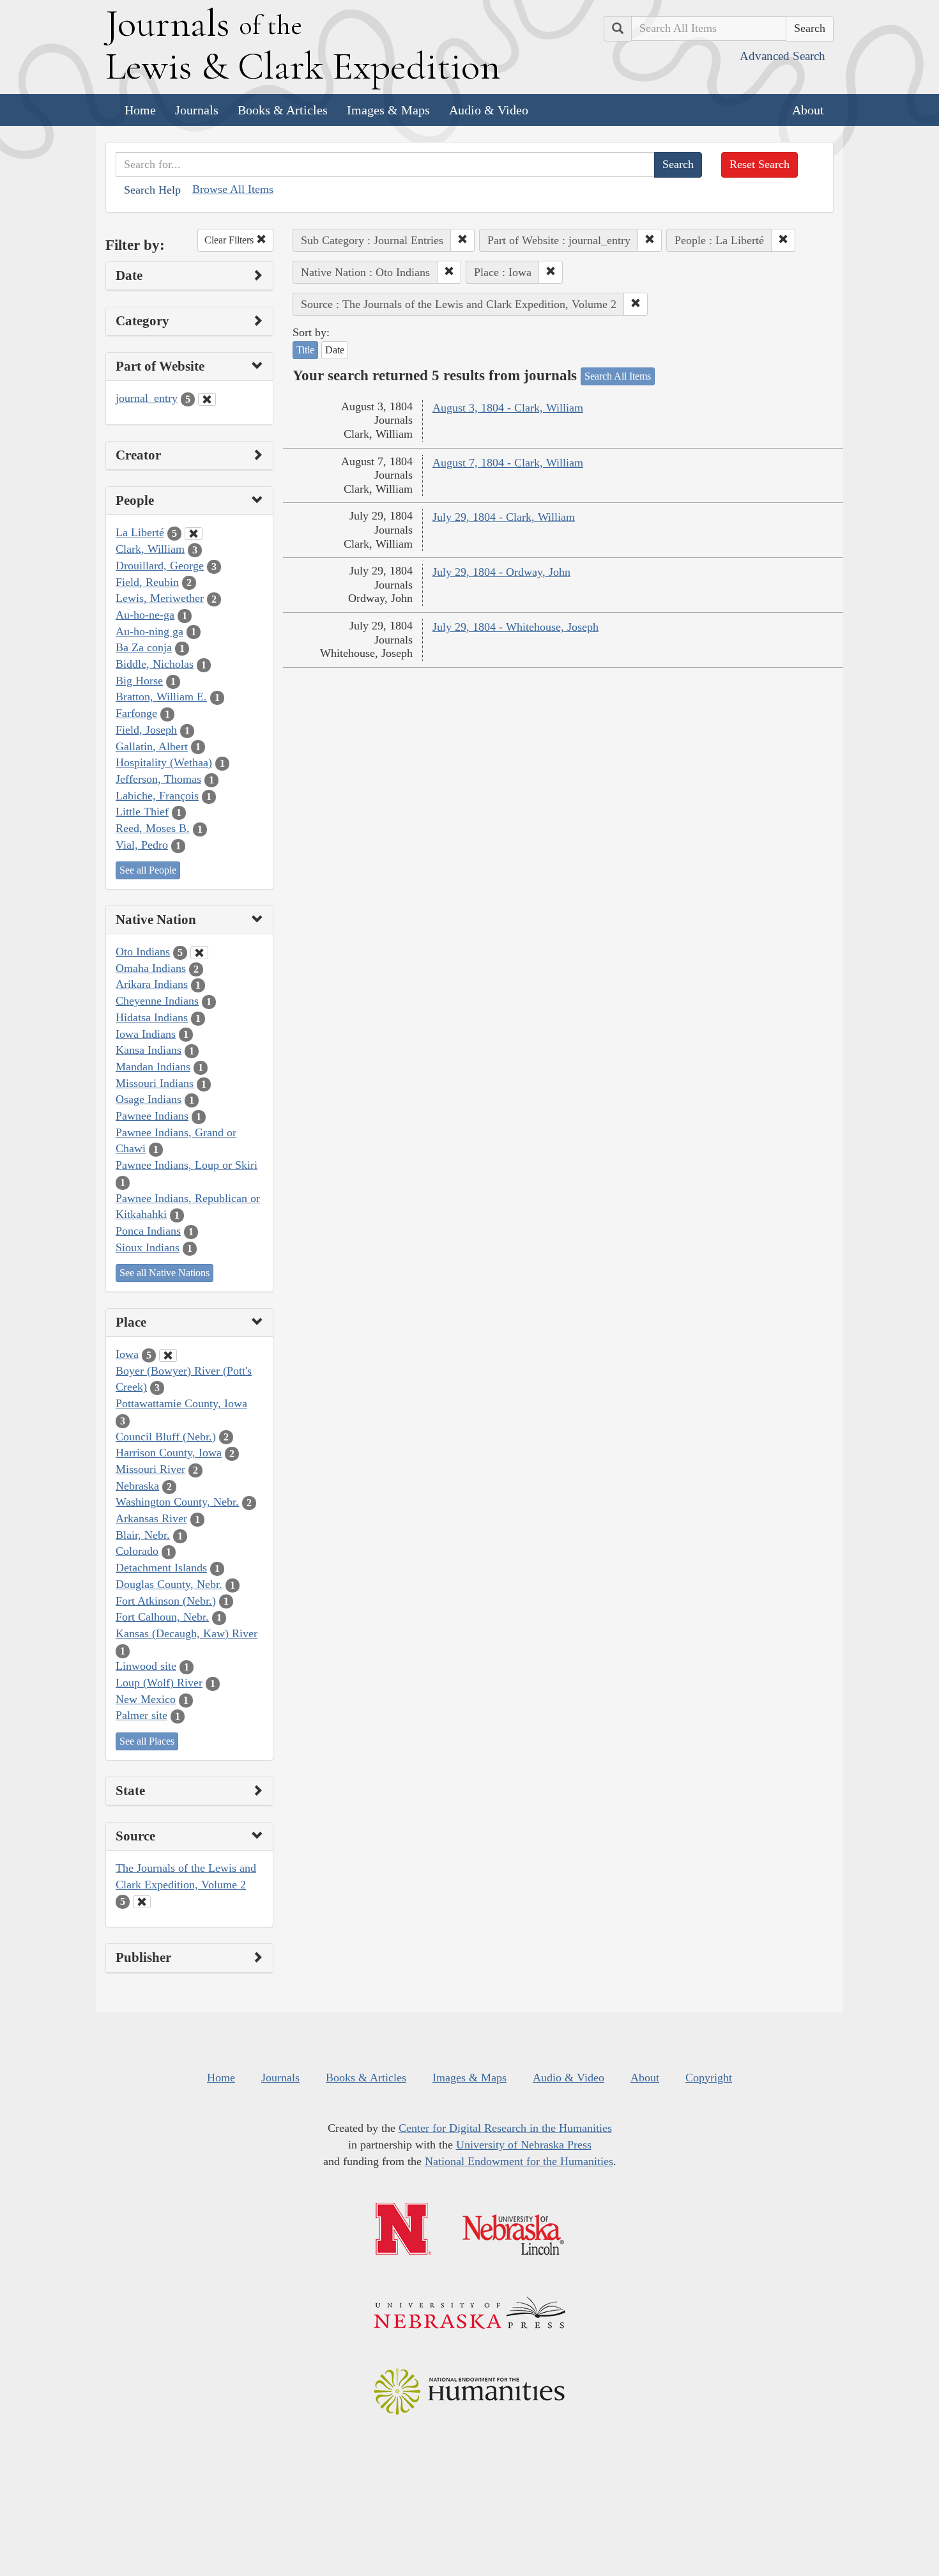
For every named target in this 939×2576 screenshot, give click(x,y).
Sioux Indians (148, 1247)
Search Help (152, 190)
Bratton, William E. (161, 697)
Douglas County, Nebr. (169, 1584)
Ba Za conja (144, 647)
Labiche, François (157, 796)
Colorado (137, 1551)
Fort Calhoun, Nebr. (162, 1617)
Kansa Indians (149, 1050)
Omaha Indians (151, 968)
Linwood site (146, 1666)
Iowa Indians (146, 1034)
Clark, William (150, 549)
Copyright (709, 2078)
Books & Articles (283, 110)
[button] (462, 240)
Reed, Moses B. (153, 828)
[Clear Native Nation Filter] (199, 953)
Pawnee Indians (152, 1116)
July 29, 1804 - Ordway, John (501, 572)
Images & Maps (388, 110)
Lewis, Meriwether (160, 598)
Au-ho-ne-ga (145, 615)
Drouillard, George (160, 566)
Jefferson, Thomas (158, 779)
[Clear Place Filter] (168, 1355)
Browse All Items (233, 189)
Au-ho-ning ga (149, 631)
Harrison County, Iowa (169, 1453)
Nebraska (137, 1486)
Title (305, 350)
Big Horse (139, 681)
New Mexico (146, 1699)
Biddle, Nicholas (155, 664)
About (808, 110)
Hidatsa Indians (152, 1017)
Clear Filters (230, 240)
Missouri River (150, 1469)
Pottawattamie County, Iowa (181, 1403)
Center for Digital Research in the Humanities (505, 2128)
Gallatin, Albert (152, 746)
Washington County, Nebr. (177, 1502)
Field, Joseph (146, 730)
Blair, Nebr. (143, 1535)
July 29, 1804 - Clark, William (504, 517)
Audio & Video (489, 110)
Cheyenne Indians (157, 1001)
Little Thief (142, 812)
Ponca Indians (148, 1231)
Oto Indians (143, 952)
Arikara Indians (152, 984)
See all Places (147, 1741)
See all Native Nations (164, 1273)
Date (335, 350)
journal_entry (147, 398)
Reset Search (760, 164)
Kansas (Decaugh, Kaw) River (187, 1633)
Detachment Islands (161, 1568)
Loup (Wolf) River (159, 1683)
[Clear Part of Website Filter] (207, 399)
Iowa (127, 1354)
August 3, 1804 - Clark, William (508, 408)
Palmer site (141, 1715)
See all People (148, 870)
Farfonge (136, 713)
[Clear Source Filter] (142, 1902)
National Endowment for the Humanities (519, 2161)
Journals (197, 110)
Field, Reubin (147, 582)
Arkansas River (151, 1518)
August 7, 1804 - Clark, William (508, 463)
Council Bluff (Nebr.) (166, 1437)
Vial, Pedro (142, 845)
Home (140, 110)
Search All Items (618, 376)
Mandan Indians (153, 1067)
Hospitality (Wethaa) (164, 762)
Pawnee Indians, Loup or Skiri (187, 1165)
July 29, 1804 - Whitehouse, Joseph (515, 627)
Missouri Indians (155, 1083)
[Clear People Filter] (194, 534)
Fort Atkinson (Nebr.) (166, 1601)
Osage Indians (149, 1099)
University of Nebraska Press (524, 2145)
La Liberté (140, 532)
